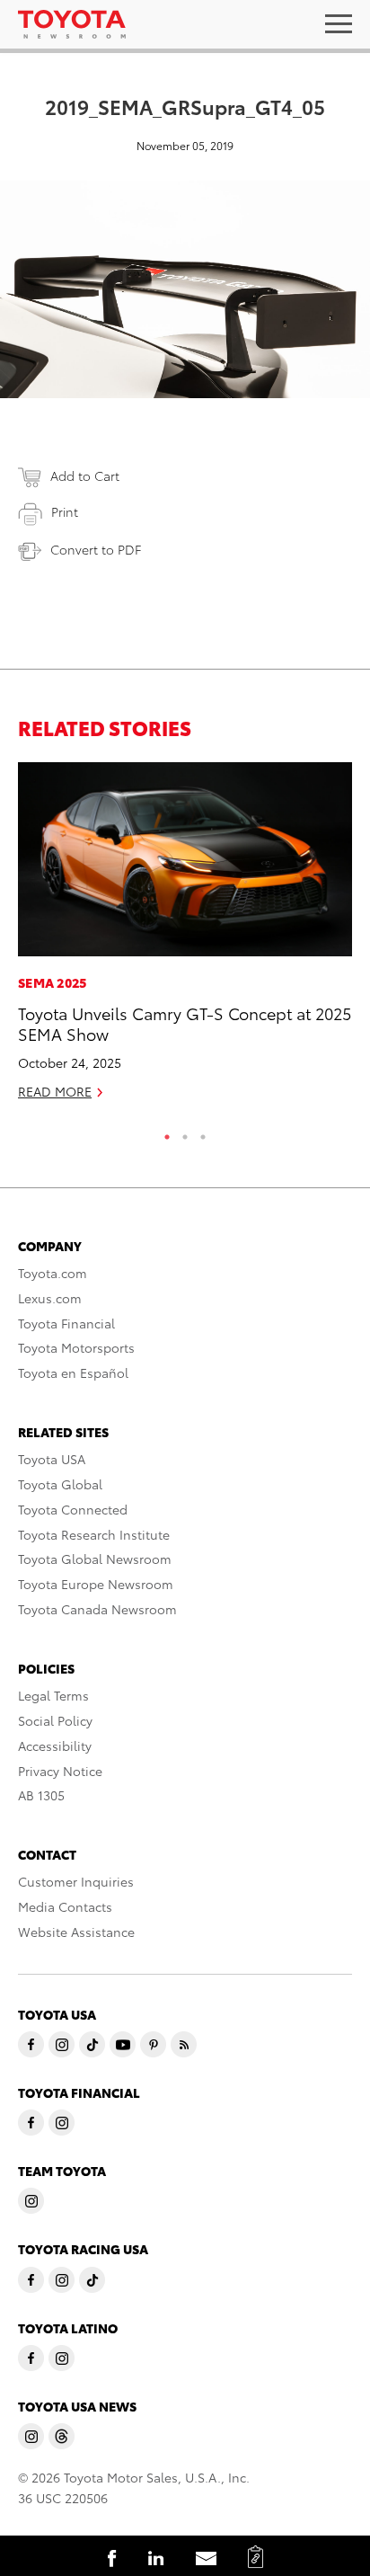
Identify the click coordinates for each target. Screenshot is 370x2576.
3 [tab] (203, 1133)
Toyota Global (60, 1484)
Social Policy (55, 1720)
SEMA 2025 (53, 982)
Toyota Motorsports (76, 1347)
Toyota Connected (73, 1509)
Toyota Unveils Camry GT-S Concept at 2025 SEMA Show (185, 1023)
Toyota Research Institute (94, 1534)
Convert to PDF (96, 549)
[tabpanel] (185, 938)
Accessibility (55, 1745)
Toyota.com (53, 1273)
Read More (55, 1091)
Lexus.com (50, 1298)
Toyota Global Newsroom (95, 1559)
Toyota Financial (66, 1323)
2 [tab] (185, 1133)
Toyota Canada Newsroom (97, 1609)
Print (65, 511)
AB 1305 (41, 1795)
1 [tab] (167, 1133)
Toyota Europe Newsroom (96, 1584)
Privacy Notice (60, 1771)
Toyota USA (52, 1459)
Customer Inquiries (76, 1881)
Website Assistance (76, 1932)
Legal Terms (53, 1695)
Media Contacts (65, 1906)
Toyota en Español (73, 1372)
